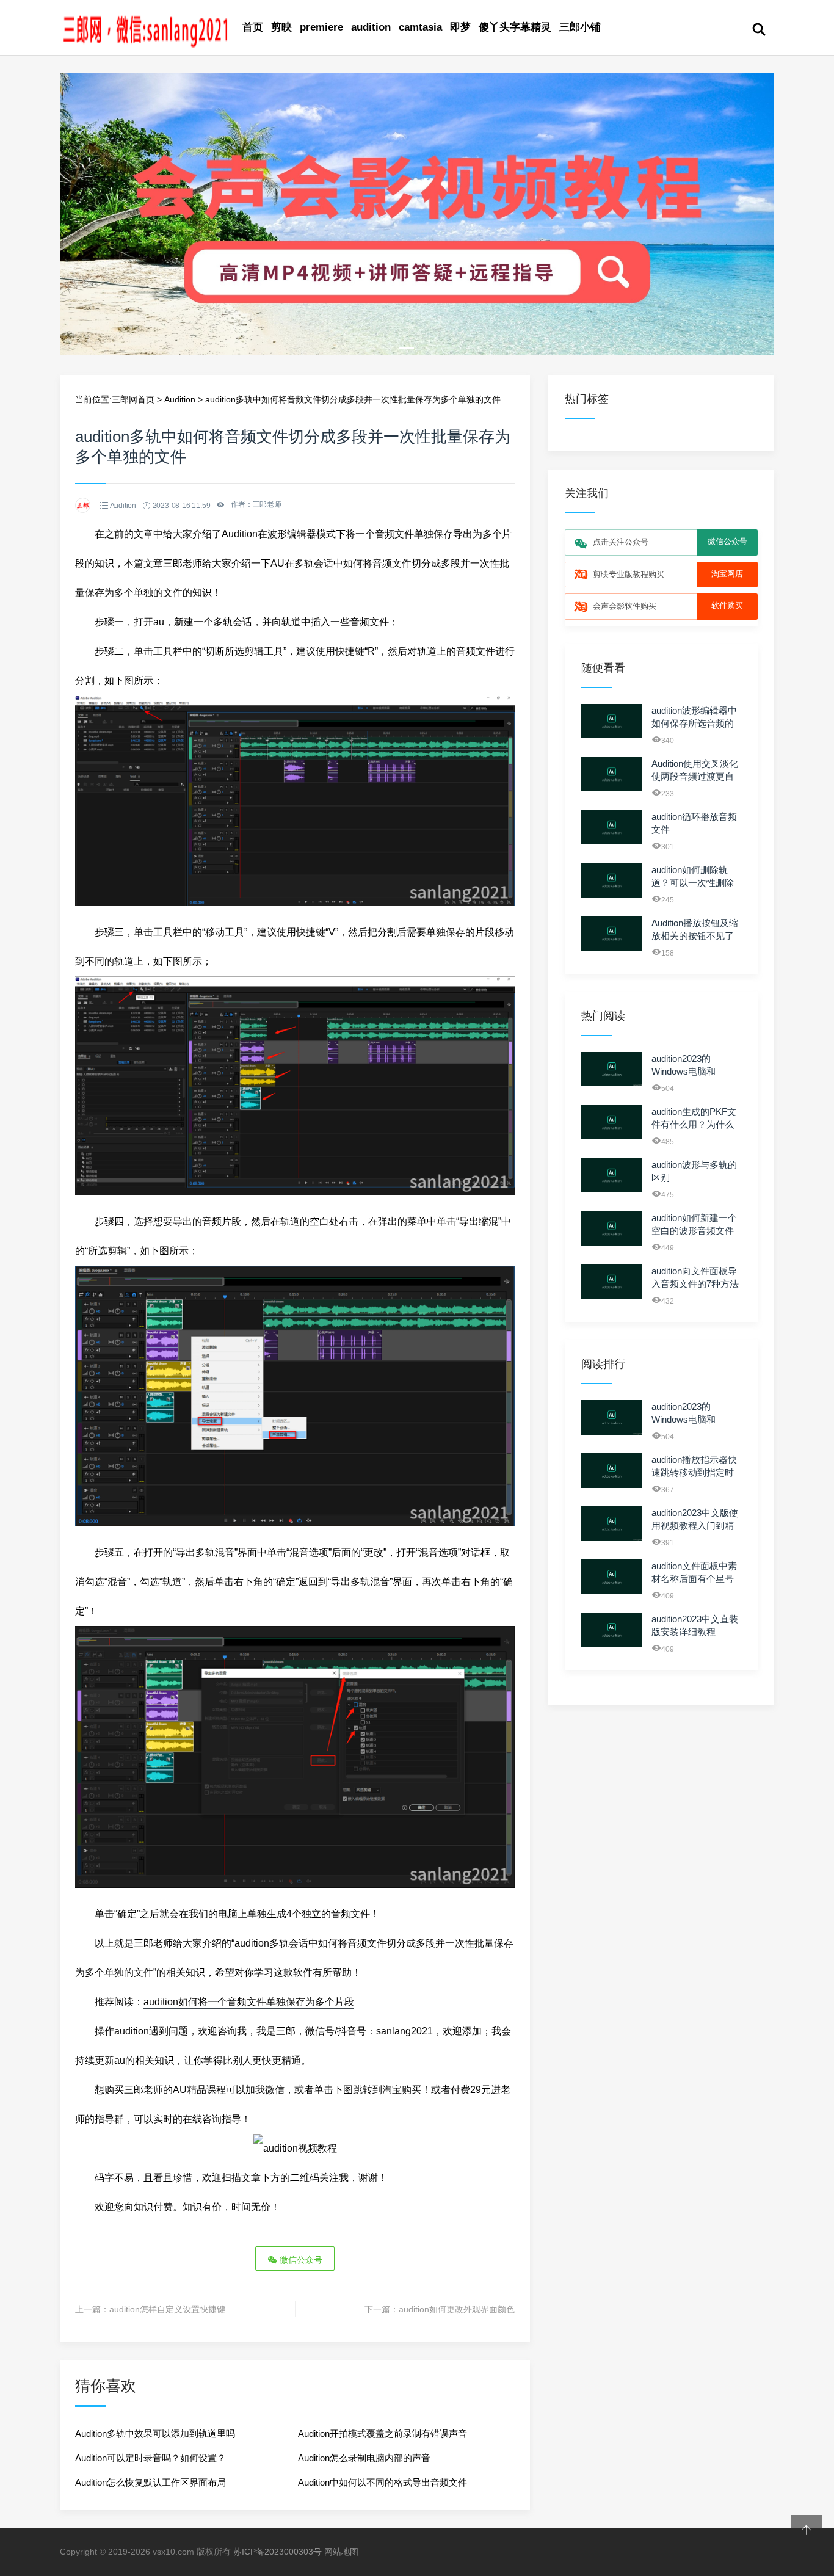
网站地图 (341, 2552)
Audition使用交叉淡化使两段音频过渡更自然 (695, 776)
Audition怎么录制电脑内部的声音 (364, 2458)
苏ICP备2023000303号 (277, 2552)
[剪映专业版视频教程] (417, 352)
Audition (180, 399)
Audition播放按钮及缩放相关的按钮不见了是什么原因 (695, 936)
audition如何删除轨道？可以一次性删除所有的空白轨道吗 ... (693, 883)
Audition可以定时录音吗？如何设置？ (150, 2458)
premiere (321, 27)
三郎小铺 (580, 27)
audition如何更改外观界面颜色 (457, 2309)
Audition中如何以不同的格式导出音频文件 (383, 2482)
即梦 (460, 27)
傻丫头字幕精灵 (515, 27)
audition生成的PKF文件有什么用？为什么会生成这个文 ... (694, 1124)
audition (371, 27)
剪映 (281, 27)
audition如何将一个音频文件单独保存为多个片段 (249, 2002)
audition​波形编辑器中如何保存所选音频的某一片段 (694, 723)
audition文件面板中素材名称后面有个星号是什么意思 (694, 1579)
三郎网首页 (133, 399)
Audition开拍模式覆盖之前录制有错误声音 (383, 2433)
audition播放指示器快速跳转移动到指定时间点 (694, 1472)
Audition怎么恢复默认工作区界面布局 (150, 2482)
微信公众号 (300, 2260)
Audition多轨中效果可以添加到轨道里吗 (155, 2433)
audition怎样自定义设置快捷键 (167, 2309)
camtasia (420, 27)
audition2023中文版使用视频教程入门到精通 (695, 1526)
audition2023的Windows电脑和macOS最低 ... (684, 1071)
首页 (253, 27)
